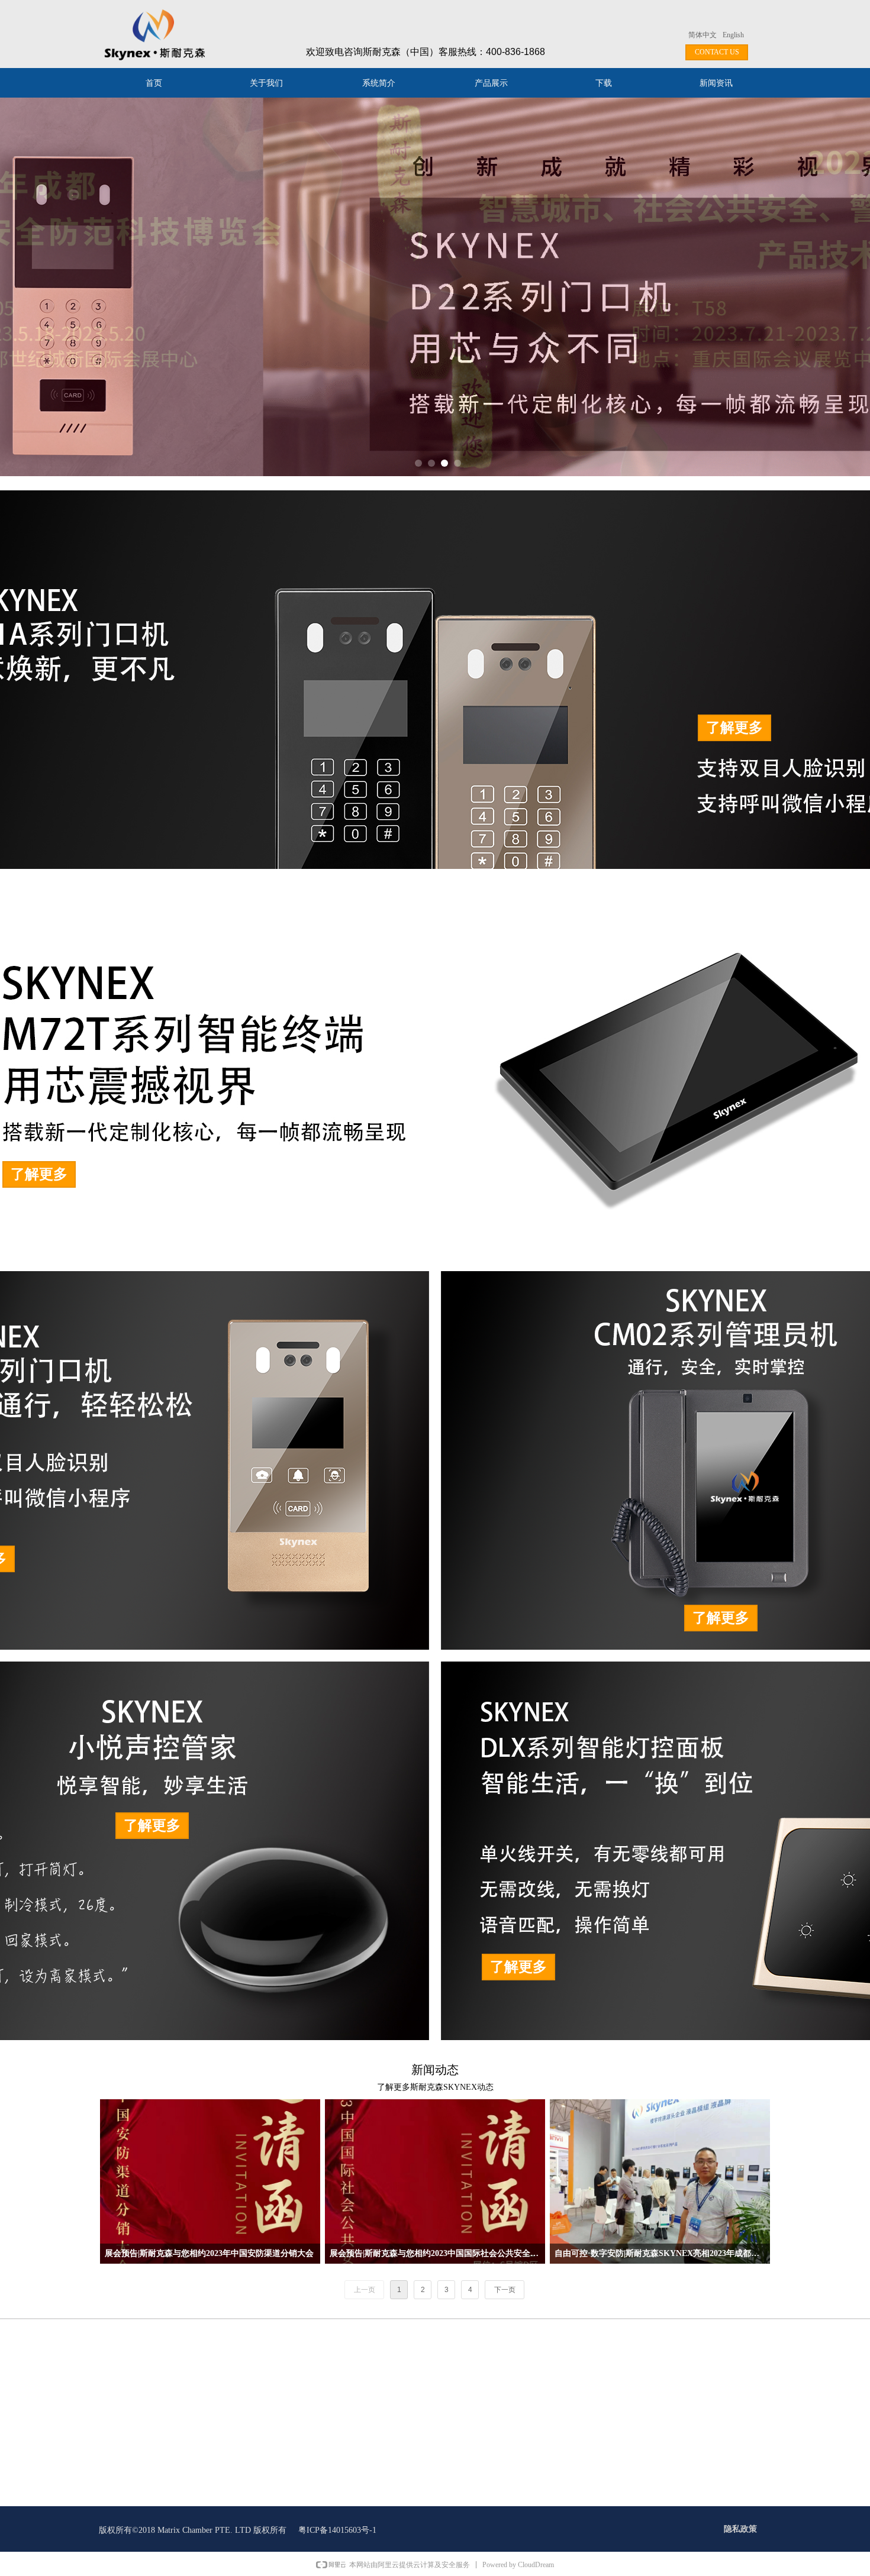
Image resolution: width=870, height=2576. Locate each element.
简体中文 (703, 35)
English (733, 35)
